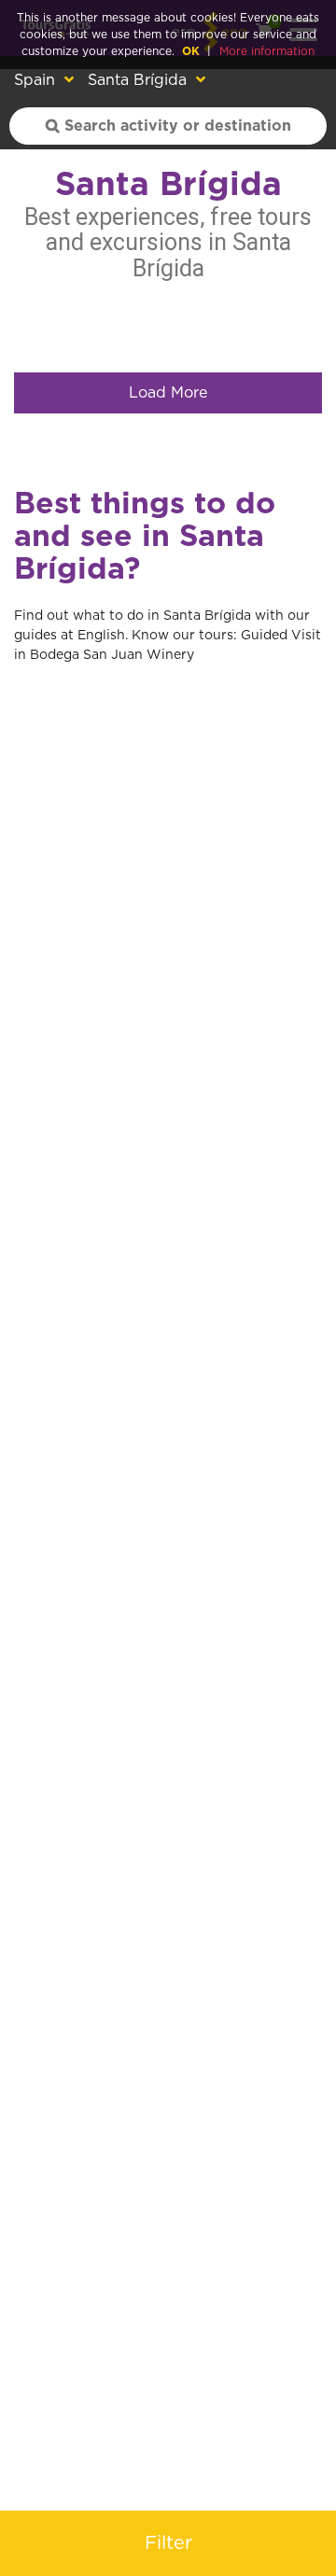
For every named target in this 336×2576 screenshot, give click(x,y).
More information (267, 51)
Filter (168, 2543)
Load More (168, 393)
